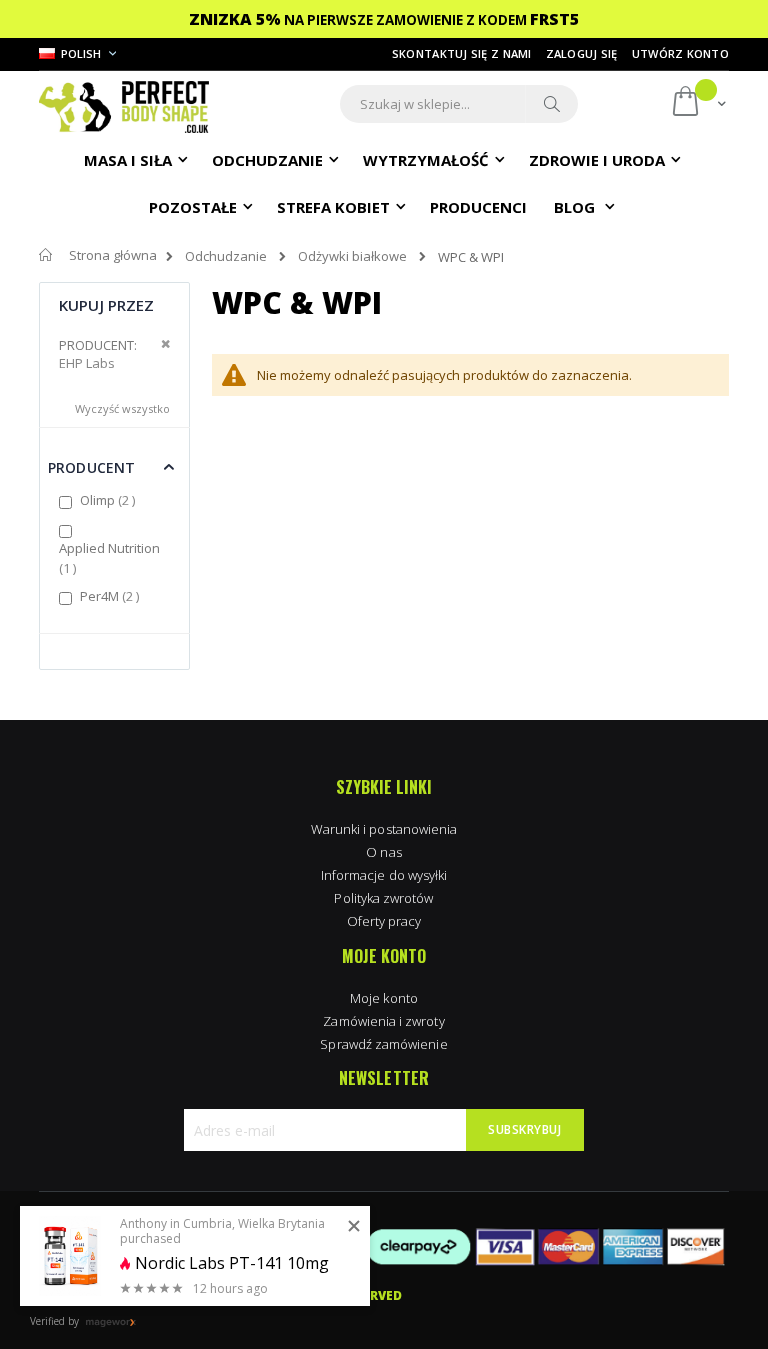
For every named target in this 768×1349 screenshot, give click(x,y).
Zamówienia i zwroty (383, 1021)
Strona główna (113, 255)
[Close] (354, 1227)
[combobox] (459, 104)
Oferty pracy (384, 921)
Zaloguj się (582, 53)
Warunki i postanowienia (384, 829)
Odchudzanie (226, 256)
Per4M (112, 596)
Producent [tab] (91, 467)
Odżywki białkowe (352, 256)
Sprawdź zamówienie (383, 1044)
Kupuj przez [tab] (107, 305)
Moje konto (384, 998)
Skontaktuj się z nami (462, 53)
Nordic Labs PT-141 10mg (232, 1263)
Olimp (110, 500)
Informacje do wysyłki (384, 875)
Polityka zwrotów (383, 898)
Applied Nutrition (109, 558)
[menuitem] (478, 206)
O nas (383, 852)
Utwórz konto (680, 53)
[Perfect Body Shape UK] (124, 104)
